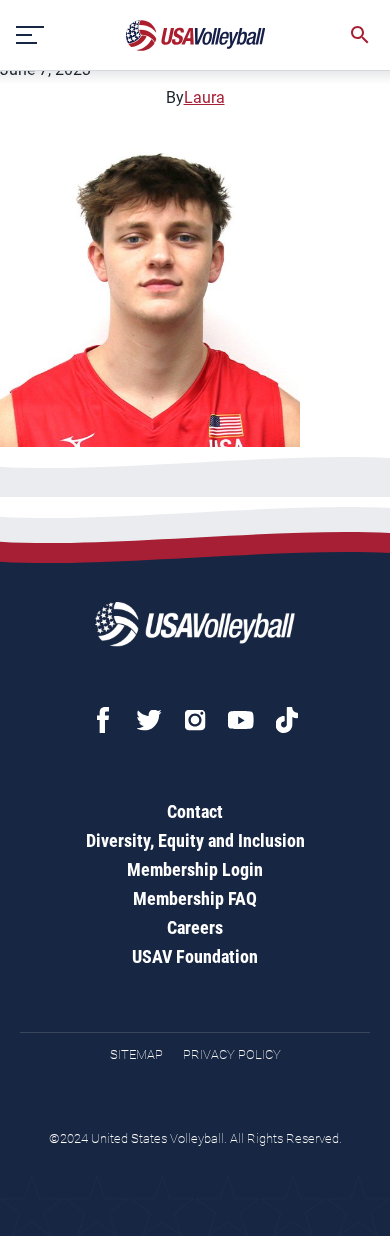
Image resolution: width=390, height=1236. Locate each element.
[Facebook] (103, 720)
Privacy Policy (232, 1054)
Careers (195, 927)
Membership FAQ (195, 898)
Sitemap (136, 1054)
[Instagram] (195, 720)
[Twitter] (149, 720)
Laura (204, 97)
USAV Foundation (195, 956)
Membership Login (195, 869)
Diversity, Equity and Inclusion (195, 840)
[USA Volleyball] (196, 35)
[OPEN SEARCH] (360, 35)
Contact (195, 811)
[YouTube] (241, 720)
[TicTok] (287, 720)
